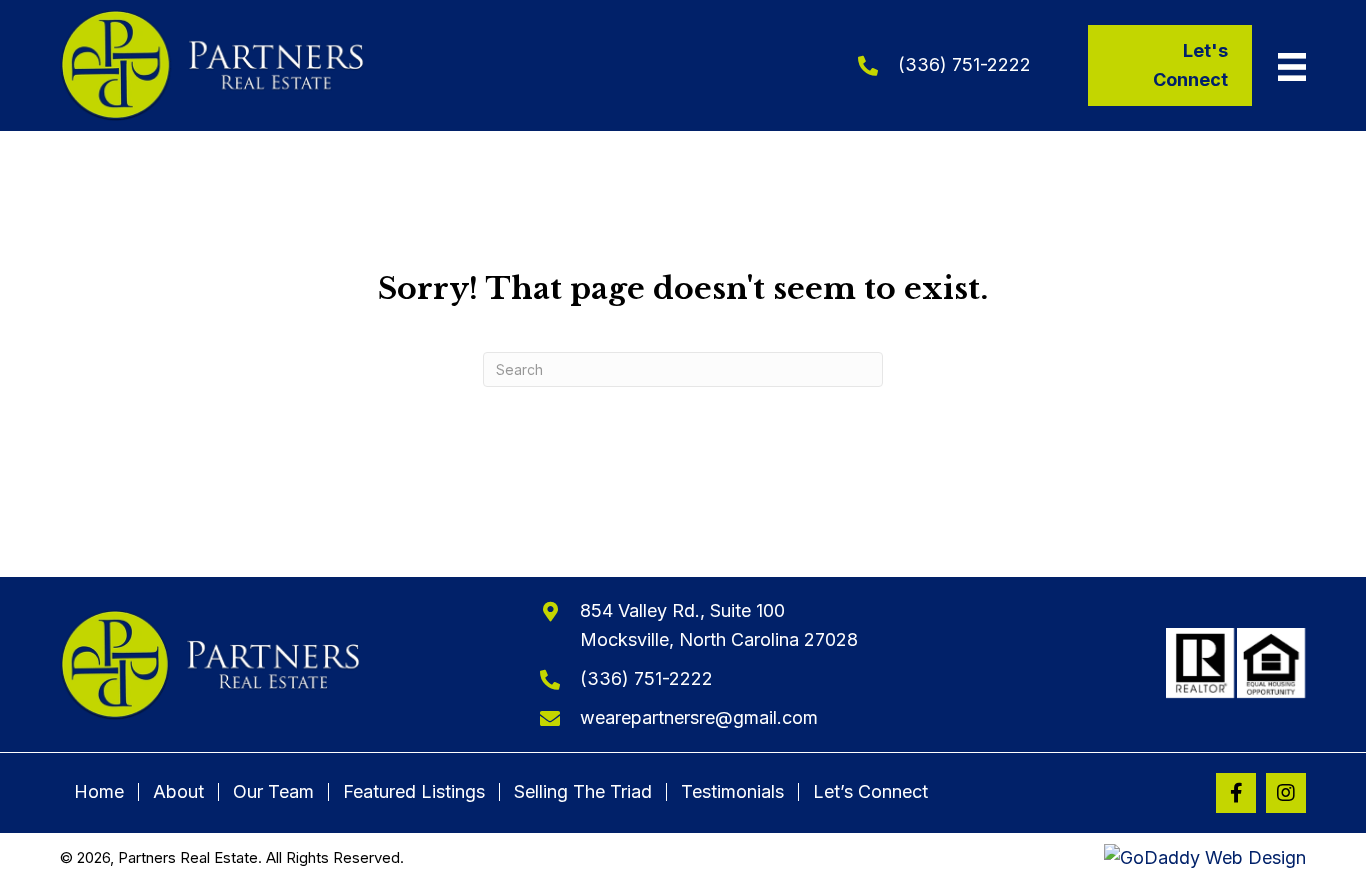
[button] (1236, 793)
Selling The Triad (583, 792)
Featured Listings (414, 792)
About (178, 792)
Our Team (273, 792)
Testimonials (732, 792)
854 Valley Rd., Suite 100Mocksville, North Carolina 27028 (719, 625)
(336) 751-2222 (964, 64)
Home (99, 792)
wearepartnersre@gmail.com (699, 717)
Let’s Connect (870, 792)
